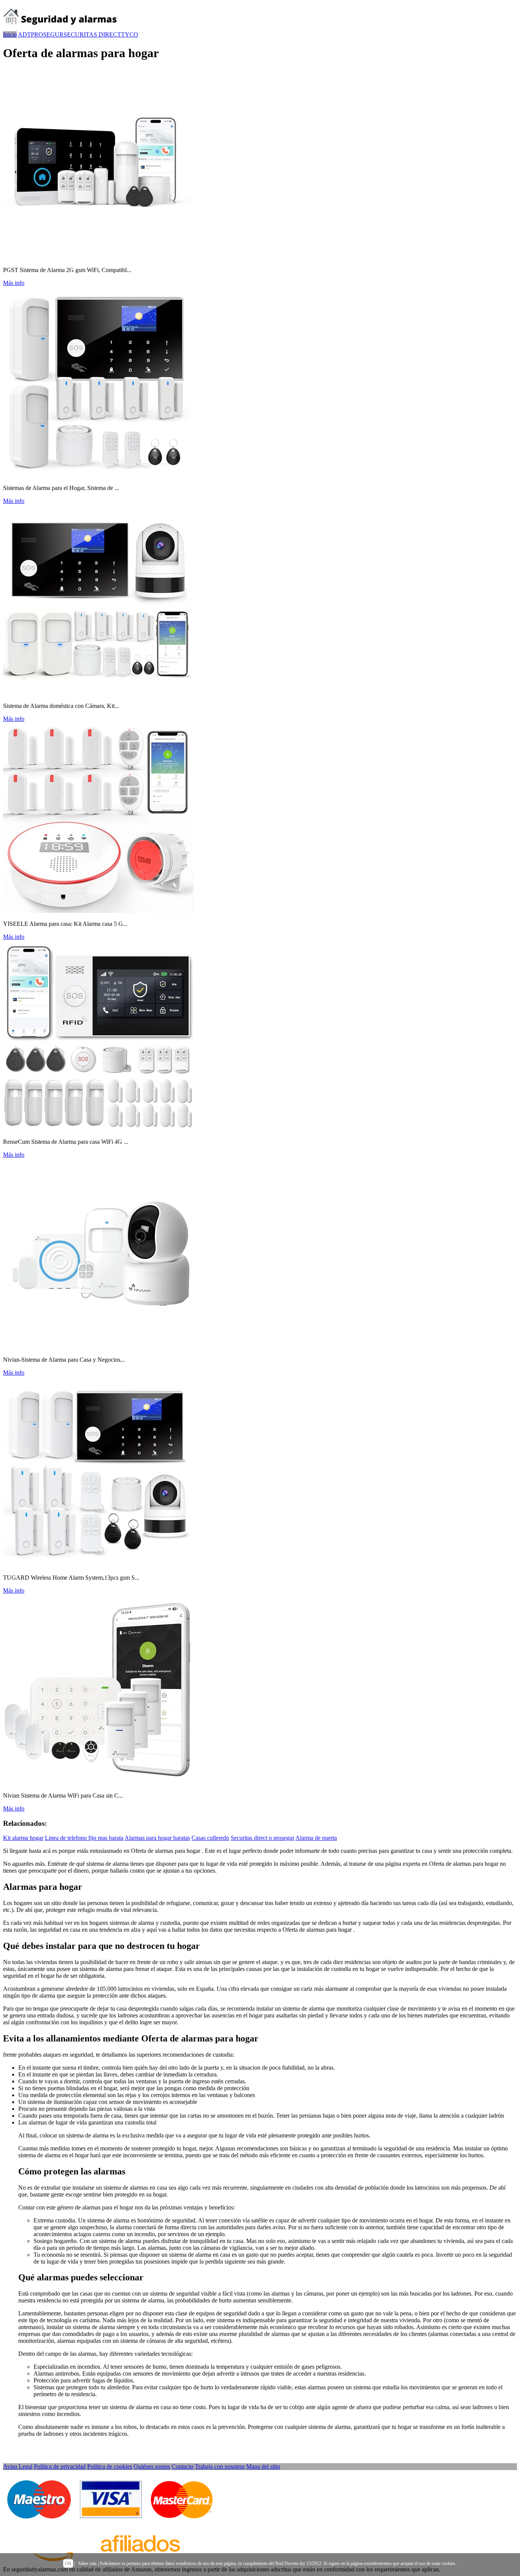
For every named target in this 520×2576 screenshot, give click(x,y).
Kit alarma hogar (23, 1838)
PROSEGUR (47, 34)
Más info (14, 283)
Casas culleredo (210, 1838)
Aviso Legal (18, 2466)
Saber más (87, 2563)
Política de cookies (110, 2466)
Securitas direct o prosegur (262, 1838)
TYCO (130, 34)
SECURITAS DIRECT (92, 34)
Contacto (183, 2466)
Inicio (10, 34)
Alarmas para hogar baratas (157, 1838)
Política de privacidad (60, 2466)
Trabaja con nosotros (220, 2466)
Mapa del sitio (263, 2466)
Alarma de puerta (316, 1838)
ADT (24, 34)
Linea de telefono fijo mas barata (84, 1838)
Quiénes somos (152, 2466)
